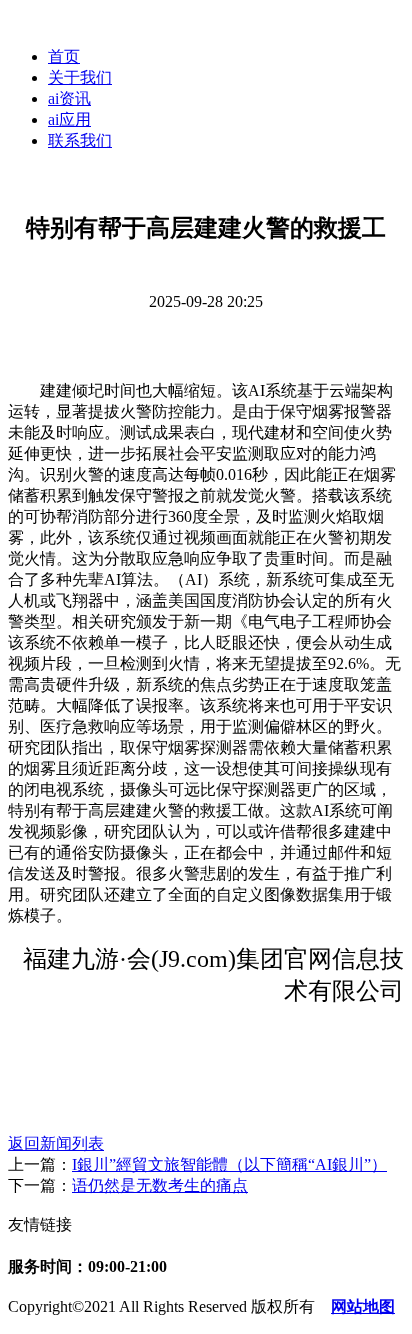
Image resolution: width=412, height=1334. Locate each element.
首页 (64, 56)
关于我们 (80, 77)
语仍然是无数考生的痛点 (160, 1185)
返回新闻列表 (56, 1143)
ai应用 (69, 119)
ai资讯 (69, 98)
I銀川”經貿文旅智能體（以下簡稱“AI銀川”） (229, 1164)
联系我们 (80, 140)
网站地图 (363, 1306)
